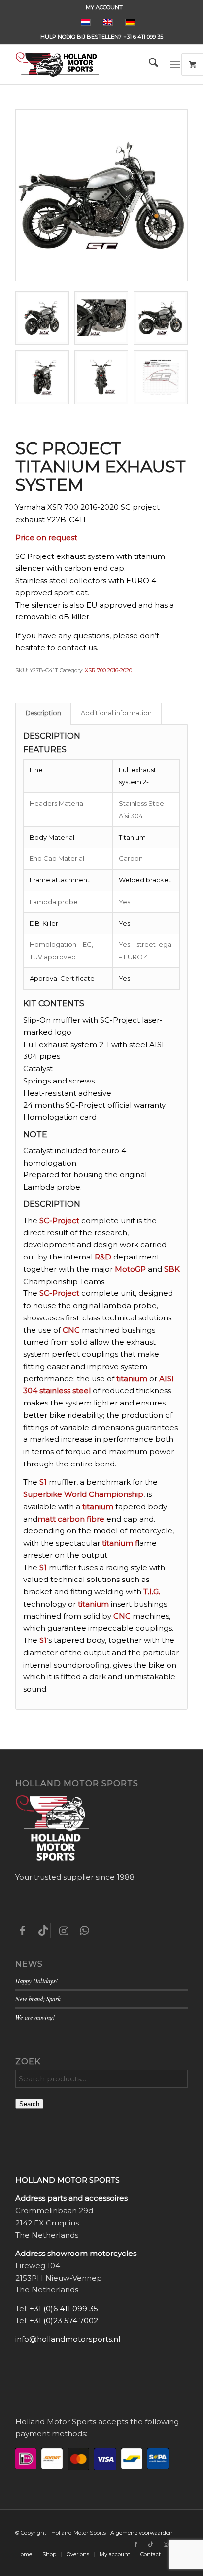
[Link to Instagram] (166, 2544)
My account (104, 7)
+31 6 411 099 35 (143, 37)
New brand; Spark (38, 1999)
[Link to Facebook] (136, 2544)
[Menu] (175, 64)
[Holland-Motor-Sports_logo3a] (84, 64)
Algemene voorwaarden (142, 2533)
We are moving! (35, 2017)
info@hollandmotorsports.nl (68, 2339)
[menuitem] (104, 7)
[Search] (149, 64)
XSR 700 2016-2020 (108, 670)
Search (29, 2104)
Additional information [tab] (116, 713)
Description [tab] (43, 713)
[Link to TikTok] (151, 2544)
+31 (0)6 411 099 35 (64, 2308)
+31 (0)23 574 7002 (64, 2321)
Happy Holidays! (36, 1980)
